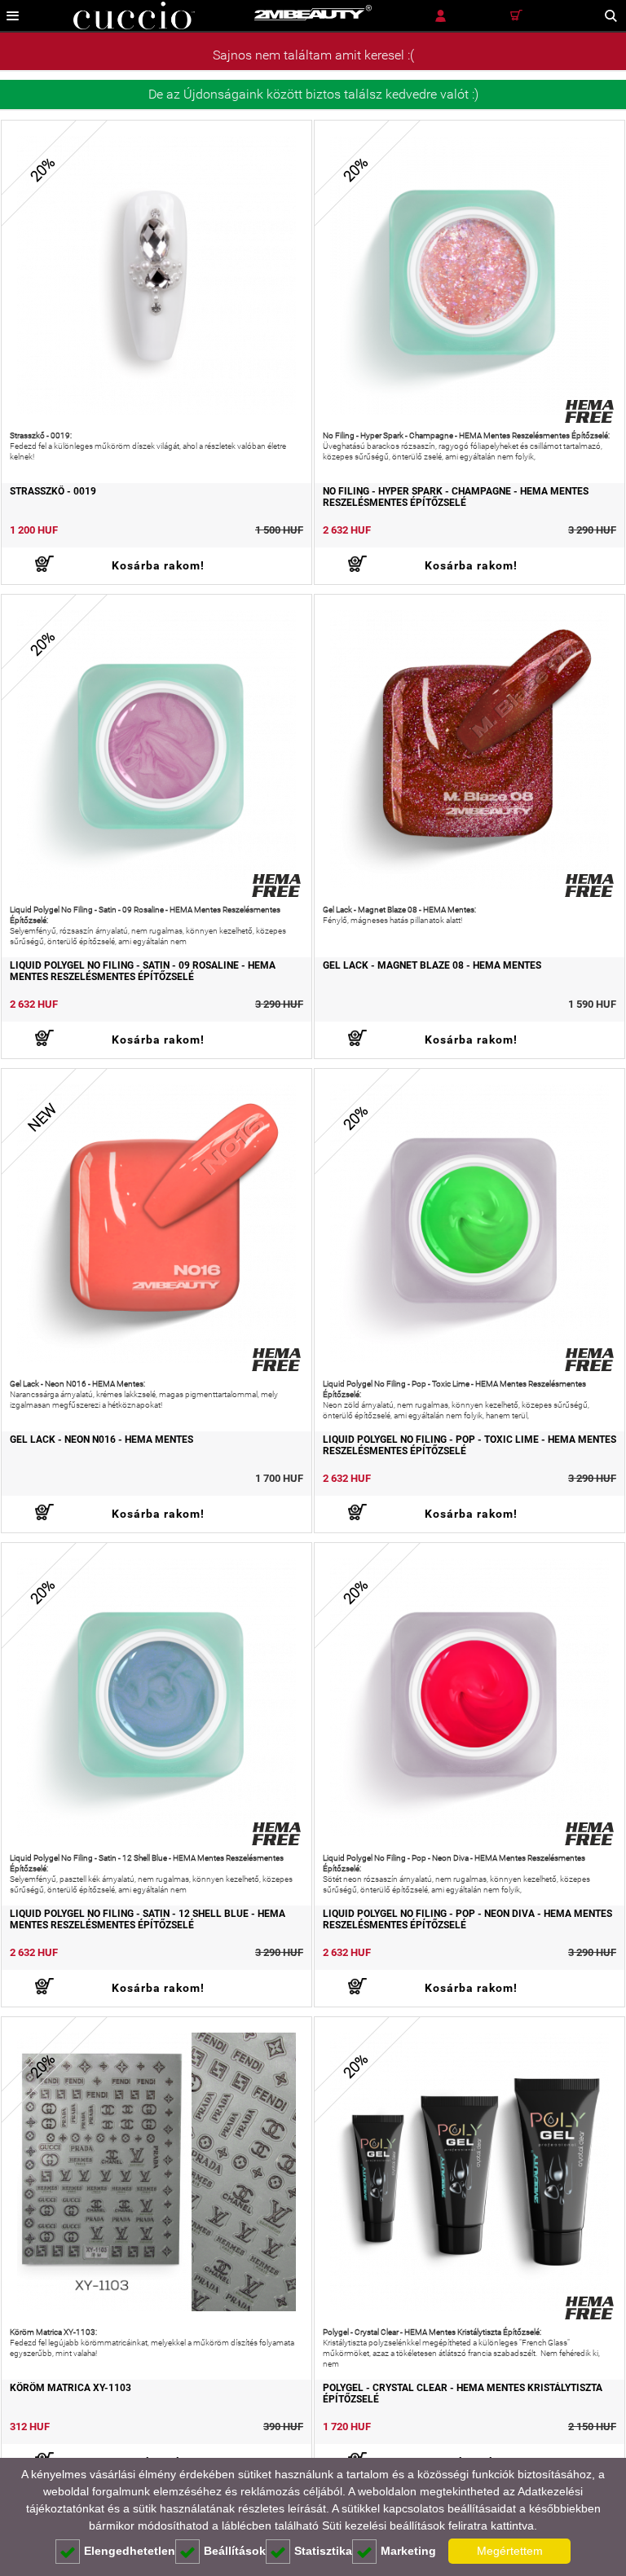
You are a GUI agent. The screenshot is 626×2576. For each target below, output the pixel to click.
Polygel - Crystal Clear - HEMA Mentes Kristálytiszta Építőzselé (463, 2394)
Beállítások (235, 2551)
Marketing (408, 2551)
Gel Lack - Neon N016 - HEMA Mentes (101, 1440)
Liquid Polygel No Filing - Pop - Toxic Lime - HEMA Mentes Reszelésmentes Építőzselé (469, 1445)
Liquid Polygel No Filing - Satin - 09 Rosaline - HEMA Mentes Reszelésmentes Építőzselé (143, 971)
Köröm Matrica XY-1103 (71, 2388)
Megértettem (510, 2551)
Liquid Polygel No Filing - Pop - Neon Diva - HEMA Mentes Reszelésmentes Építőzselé (467, 1919)
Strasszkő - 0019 (53, 491)
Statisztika (323, 2551)
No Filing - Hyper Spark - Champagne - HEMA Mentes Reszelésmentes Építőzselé (456, 497)
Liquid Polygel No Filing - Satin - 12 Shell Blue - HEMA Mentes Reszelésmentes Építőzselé (148, 1919)
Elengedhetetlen (130, 2551)
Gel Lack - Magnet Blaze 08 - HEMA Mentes (432, 965)
